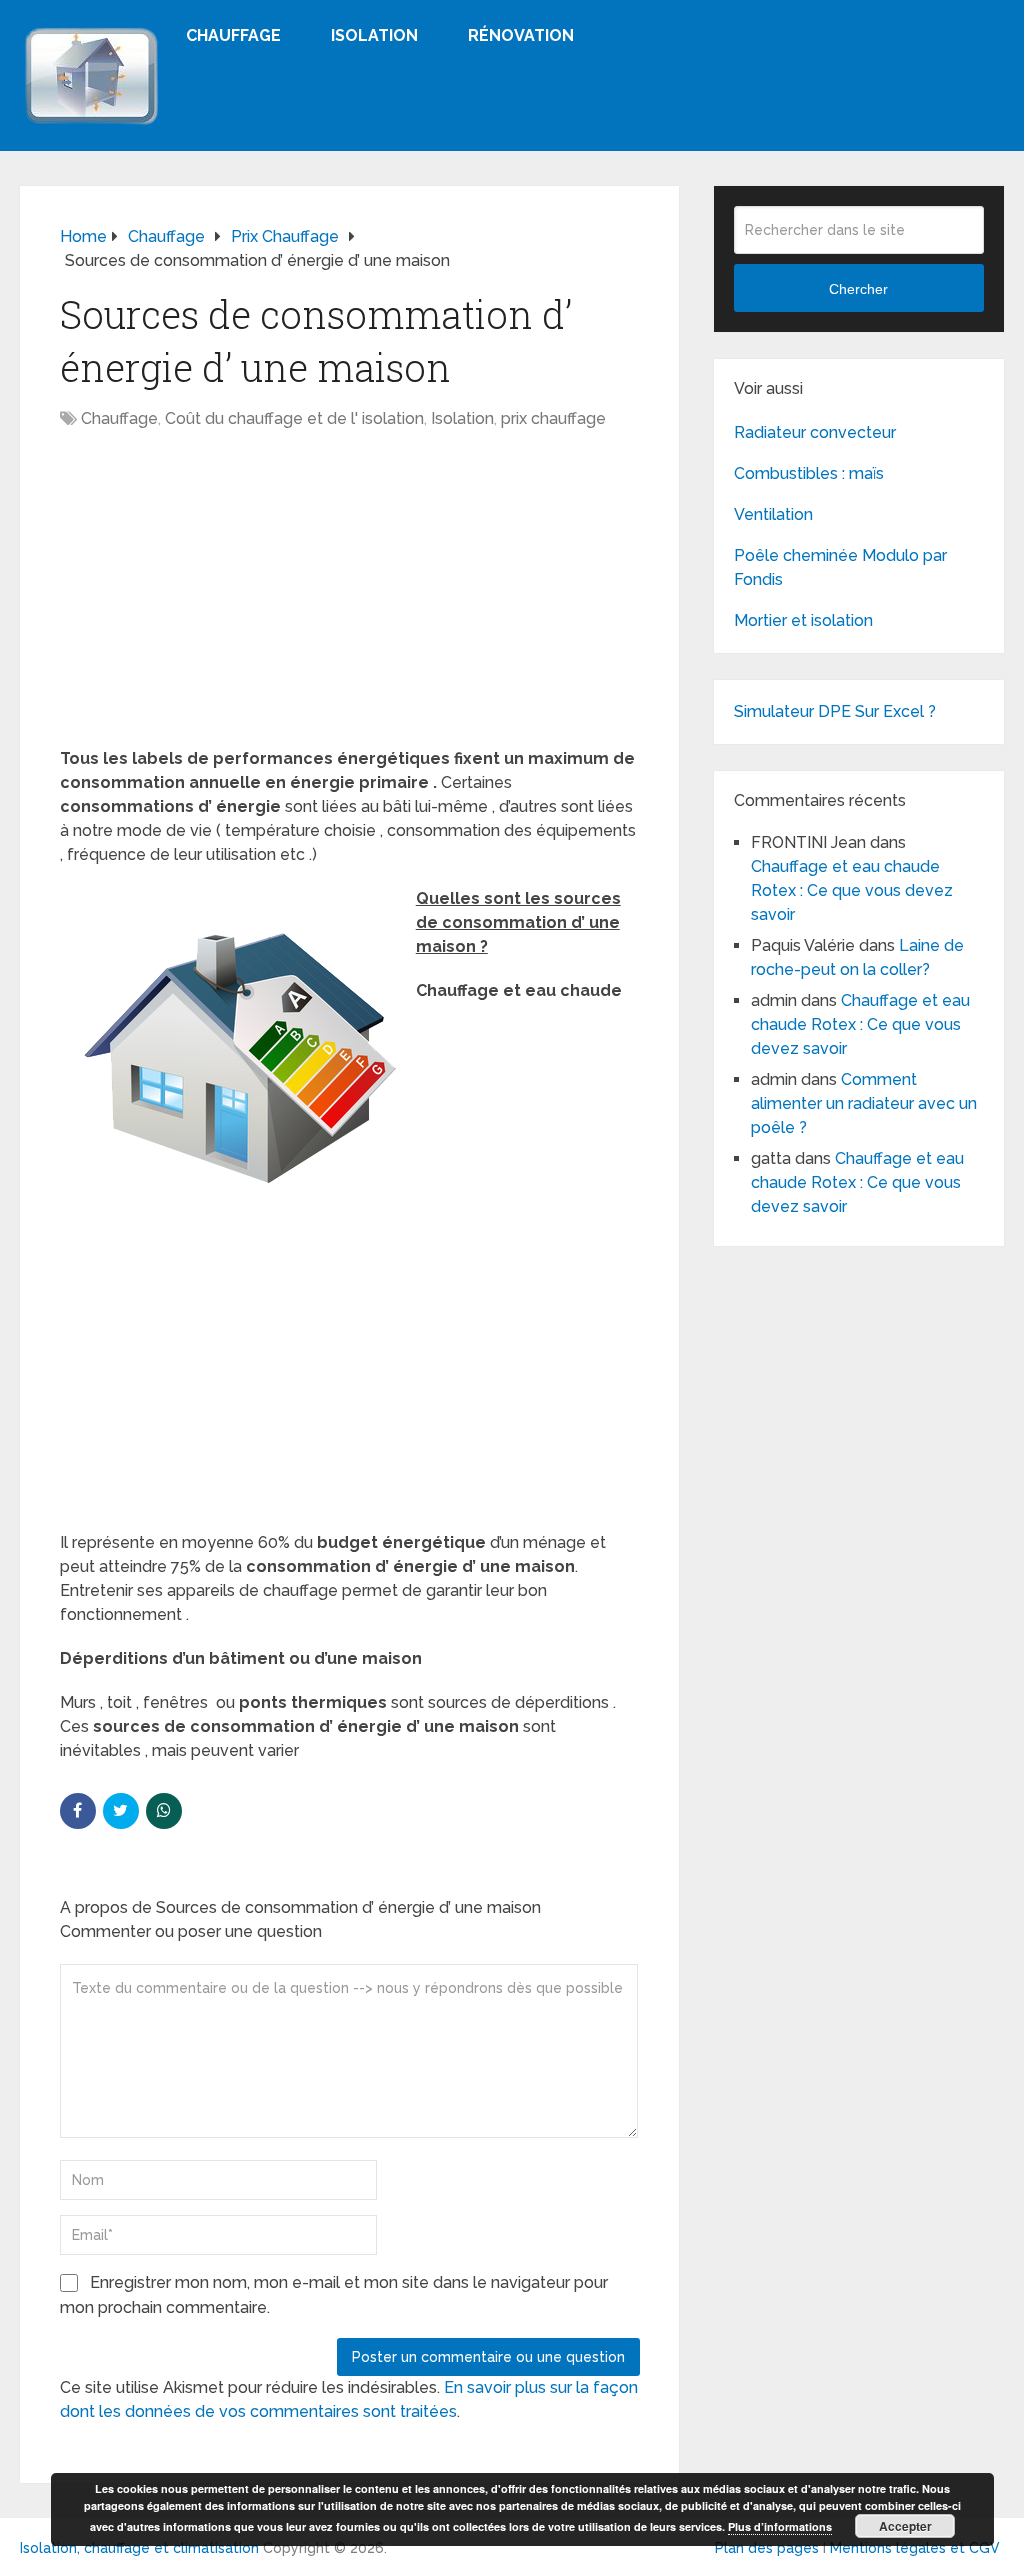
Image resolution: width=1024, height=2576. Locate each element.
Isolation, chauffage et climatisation (139, 2548)
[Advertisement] (350, 599)
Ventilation (773, 514)
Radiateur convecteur (815, 432)
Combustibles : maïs (809, 473)
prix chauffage (553, 418)
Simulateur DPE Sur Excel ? (835, 711)
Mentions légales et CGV (915, 2548)
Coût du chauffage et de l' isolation (294, 418)
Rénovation (521, 35)
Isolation (374, 35)
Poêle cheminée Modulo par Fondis (840, 567)
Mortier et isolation (803, 620)
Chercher (858, 289)
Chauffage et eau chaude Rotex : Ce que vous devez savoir (852, 890)
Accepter (905, 2526)
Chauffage (233, 35)
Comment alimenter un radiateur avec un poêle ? (864, 1103)
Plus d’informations (780, 2526)
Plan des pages (767, 2548)
